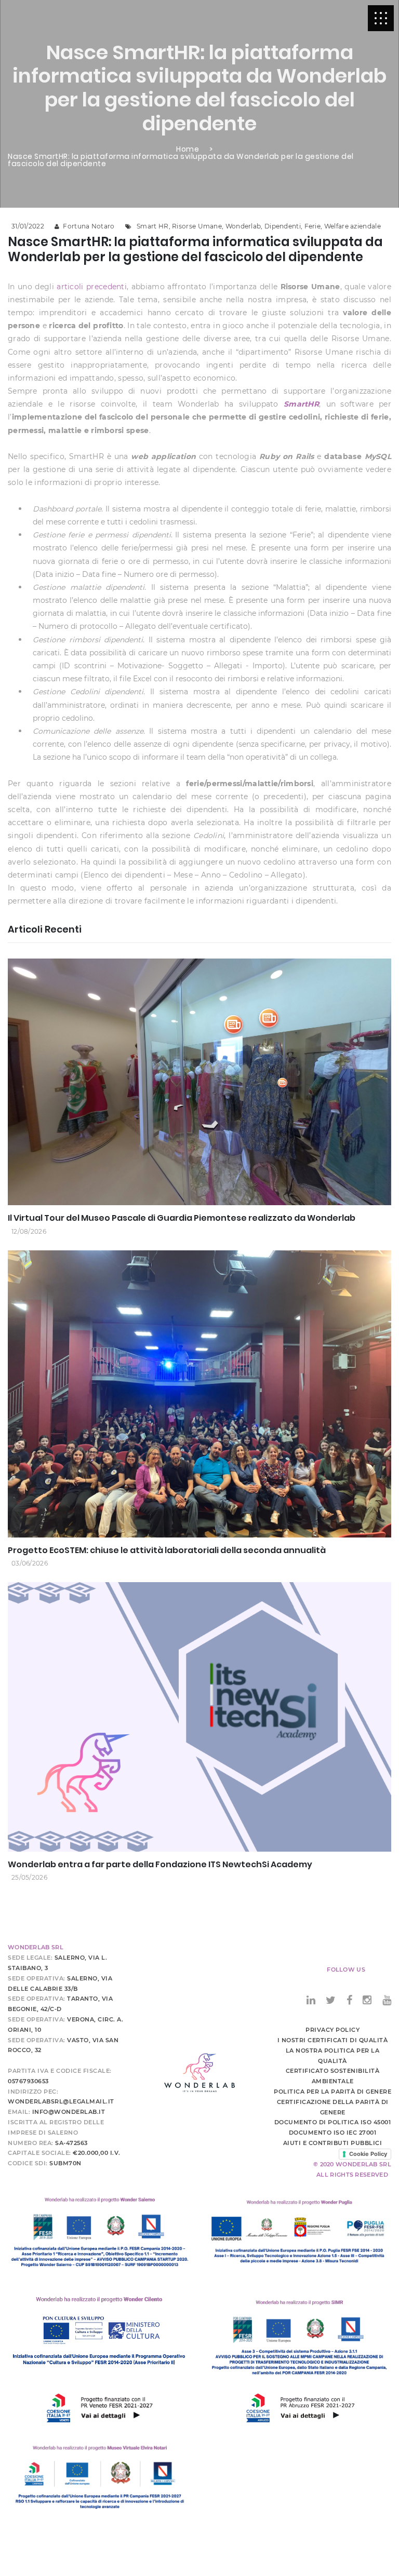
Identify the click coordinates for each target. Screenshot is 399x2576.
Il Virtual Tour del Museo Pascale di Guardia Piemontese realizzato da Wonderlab (182, 1218)
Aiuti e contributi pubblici (333, 2143)
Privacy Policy (332, 2030)
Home (188, 149)
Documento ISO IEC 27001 (333, 2133)
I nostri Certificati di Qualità (333, 2040)
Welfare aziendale (353, 226)
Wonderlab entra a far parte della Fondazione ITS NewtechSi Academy (160, 1864)
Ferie (313, 226)
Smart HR (152, 226)
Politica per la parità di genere (332, 2092)
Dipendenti (283, 226)
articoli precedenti (92, 287)
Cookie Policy (368, 2154)
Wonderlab (243, 226)
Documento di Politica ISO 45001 (333, 2122)
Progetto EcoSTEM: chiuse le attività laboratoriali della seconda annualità (167, 1550)
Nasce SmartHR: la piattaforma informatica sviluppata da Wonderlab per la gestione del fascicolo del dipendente (181, 160)
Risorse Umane (197, 226)
